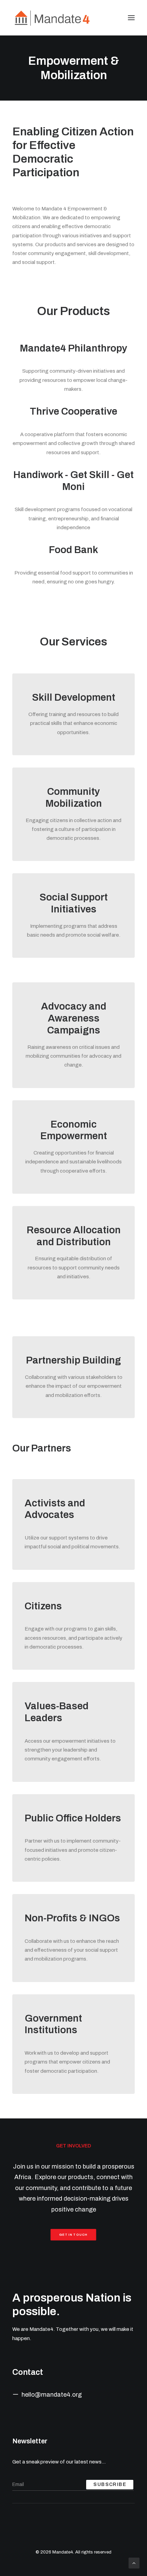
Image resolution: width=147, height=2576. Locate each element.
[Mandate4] (52, 18)
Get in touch (74, 2235)
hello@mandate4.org (52, 2395)
